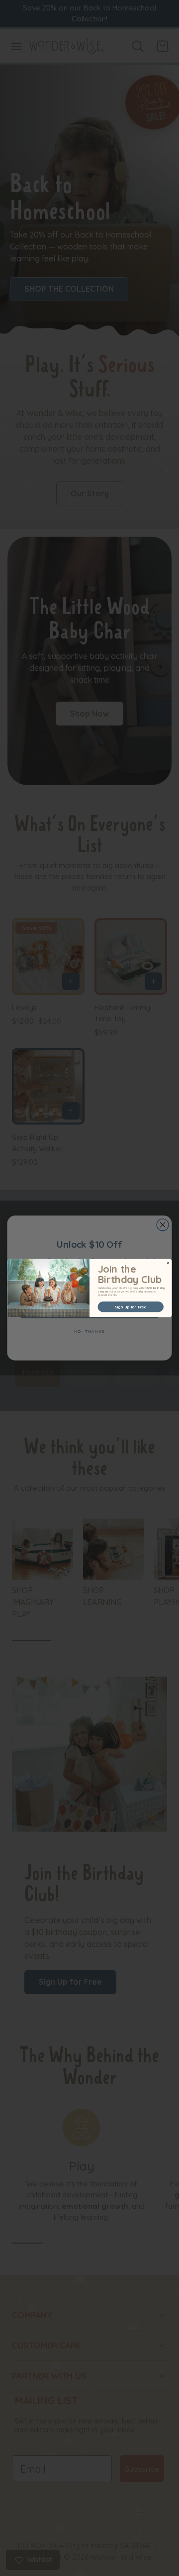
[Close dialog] (168, 1263)
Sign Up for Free (131, 1307)
